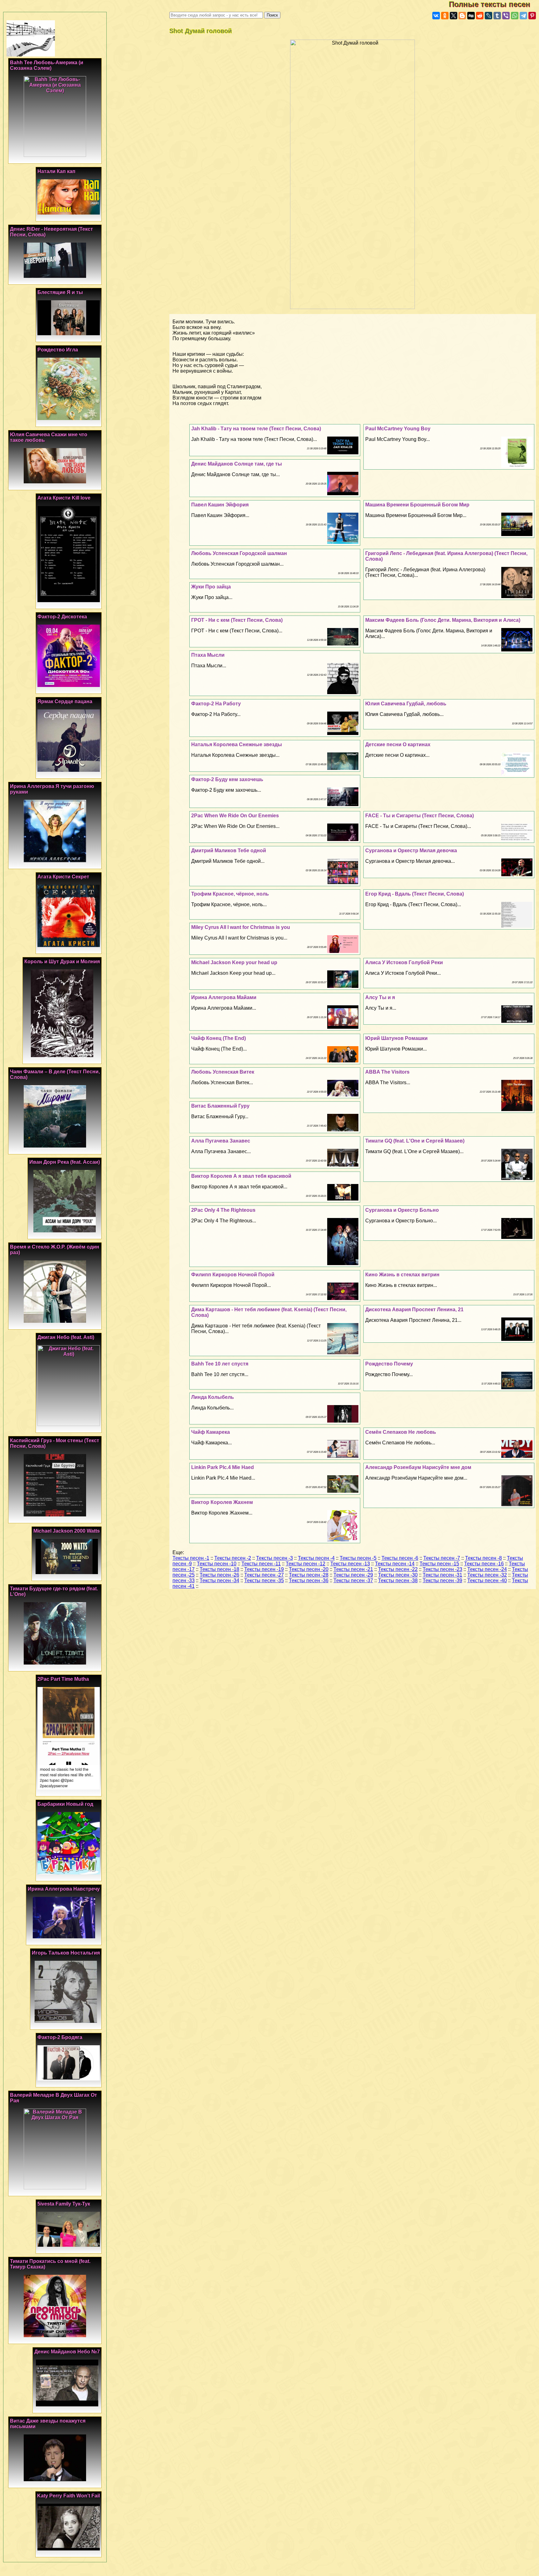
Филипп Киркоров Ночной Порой (233, 1275)
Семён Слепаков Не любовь (401, 1432)
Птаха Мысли (208, 655)
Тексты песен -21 (353, 1569)
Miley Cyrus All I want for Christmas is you (241, 927)
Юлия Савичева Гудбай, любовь (406, 704)
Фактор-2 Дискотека (62, 617)
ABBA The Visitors (387, 1072)
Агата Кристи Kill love (64, 498)
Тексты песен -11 (261, 1564)
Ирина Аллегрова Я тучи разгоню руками (52, 789)
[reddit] (480, 16)
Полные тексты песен (494, 4)
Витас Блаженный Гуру (220, 1106)
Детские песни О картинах (398, 744)
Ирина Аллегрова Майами (224, 997)
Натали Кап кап (56, 171)
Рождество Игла (58, 350)
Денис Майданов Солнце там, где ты (237, 464)
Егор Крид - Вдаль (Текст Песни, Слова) (415, 894)
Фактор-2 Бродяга (60, 2037)
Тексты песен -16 (484, 1564)
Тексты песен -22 (398, 1569)
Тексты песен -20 (309, 1569)
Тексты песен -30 (398, 1575)
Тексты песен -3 (274, 1558)
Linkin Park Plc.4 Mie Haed (223, 1467)
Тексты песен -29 (353, 1575)
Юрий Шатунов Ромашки (396, 1038)
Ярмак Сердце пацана (65, 701)
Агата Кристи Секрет (63, 877)
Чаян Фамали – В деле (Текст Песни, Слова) (55, 1074)
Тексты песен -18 (219, 1569)
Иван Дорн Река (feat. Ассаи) (65, 1162)
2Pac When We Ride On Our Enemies (235, 816)
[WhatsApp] (515, 16)
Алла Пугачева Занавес (221, 1141)
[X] (454, 16)
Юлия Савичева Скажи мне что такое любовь (49, 437)
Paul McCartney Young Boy (398, 429)
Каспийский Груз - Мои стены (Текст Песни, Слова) (55, 1443)
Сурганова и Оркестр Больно (402, 1210)
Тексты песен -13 (350, 1564)
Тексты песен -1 (191, 1558)
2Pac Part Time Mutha (63, 1679)
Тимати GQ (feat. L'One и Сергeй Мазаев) (415, 1141)
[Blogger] (462, 16)
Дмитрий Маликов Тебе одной (229, 851)
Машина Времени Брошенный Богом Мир (417, 505)
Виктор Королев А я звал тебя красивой (241, 1176)
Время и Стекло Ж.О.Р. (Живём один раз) (55, 1250)
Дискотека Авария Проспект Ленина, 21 (414, 1310)
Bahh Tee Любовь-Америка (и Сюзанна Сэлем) (47, 65)
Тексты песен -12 (306, 1564)
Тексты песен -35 (264, 1580)
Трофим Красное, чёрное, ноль (230, 894)
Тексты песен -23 (442, 1569)
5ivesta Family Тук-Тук (64, 2204)
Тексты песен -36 (309, 1580)
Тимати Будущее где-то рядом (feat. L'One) (54, 1591)
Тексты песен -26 (219, 1575)
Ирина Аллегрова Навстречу (64, 1889)
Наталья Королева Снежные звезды (237, 744)
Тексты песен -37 (353, 1580)
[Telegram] (523, 16)
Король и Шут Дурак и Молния (62, 962)
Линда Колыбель (213, 1397)
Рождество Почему (389, 1364)
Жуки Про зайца (211, 587)
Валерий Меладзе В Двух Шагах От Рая (53, 2098)
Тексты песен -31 (442, 1575)
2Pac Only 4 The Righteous (223, 1210)
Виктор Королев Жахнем (222, 1502)
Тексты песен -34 (219, 1580)
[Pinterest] (532, 16)
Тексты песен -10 (217, 1564)
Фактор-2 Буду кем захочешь (227, 779)
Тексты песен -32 (487, 1575)
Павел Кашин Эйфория (220, 505)
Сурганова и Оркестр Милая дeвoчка (411, 851)
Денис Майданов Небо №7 (67, 2352)
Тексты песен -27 (264, 1575)
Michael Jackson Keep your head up (234, 962)
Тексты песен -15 (439, 1564)
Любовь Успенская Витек (223, 1072)
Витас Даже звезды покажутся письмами (48, 2424)
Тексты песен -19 (264, 1569)
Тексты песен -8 (483, 1558)
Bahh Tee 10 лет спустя (220, 1364)
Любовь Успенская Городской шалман (239, 553)
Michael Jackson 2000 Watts (67, 1531)
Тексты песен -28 (309, 1575)
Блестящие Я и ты (60, 292)
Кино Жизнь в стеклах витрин (402, 1275)
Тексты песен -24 (487, 1569)
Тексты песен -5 (358, 1558)
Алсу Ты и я (380, 997)
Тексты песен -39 (442, 1580)
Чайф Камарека (211, 1432)
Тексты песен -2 (233, 1558)
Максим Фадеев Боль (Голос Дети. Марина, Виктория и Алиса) (443, 620)
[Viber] (506, 16)
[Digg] (471, 16)
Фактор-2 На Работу (216, 704)
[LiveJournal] (488, 16)
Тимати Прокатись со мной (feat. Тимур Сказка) (50, 2264)
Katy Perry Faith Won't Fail (68, 2496)
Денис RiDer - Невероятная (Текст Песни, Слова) (51, 232)
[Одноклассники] (445, 16)
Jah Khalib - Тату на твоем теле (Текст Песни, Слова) (256, 429)
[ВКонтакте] (436, 16)
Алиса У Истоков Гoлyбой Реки (404, 962)
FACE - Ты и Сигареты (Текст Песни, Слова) (420, 816)
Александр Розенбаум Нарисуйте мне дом (418, 1467)
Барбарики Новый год (65, 1804)
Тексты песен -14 (395, 1564)
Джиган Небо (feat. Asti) (66, 1337)
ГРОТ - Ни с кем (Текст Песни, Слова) (237, 620)
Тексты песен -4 (316, 1558)
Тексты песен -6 (400, 1558)
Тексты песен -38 (398, 1580)
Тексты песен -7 (442, 1558)
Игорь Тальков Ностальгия (66, 1953)
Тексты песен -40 (487, 1580)
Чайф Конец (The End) (219, 1038)
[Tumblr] (497, 16)
